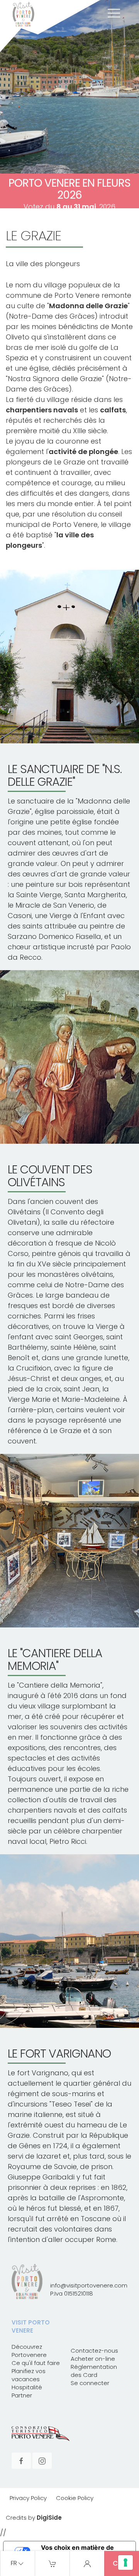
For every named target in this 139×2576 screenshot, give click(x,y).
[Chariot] (53, 2563)
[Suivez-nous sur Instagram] (42, 2460)
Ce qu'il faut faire (36, 2363)
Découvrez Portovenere (29, 2351)
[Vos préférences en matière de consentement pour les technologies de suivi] (125, 2562)
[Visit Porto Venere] (50, 26)
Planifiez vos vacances (29, 2375)
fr (14, 2564)
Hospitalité (27, 2387)
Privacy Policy (28, 2498)
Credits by (34, 2518)
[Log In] (87, 2563)
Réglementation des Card (94, 2371)
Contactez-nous (94, 2351)
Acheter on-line (93, 2359)
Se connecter (90, 2383)
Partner (22, 2395)
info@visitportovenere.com (89, 2285)
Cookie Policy (75, 2498)
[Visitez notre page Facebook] (21, 2460)
